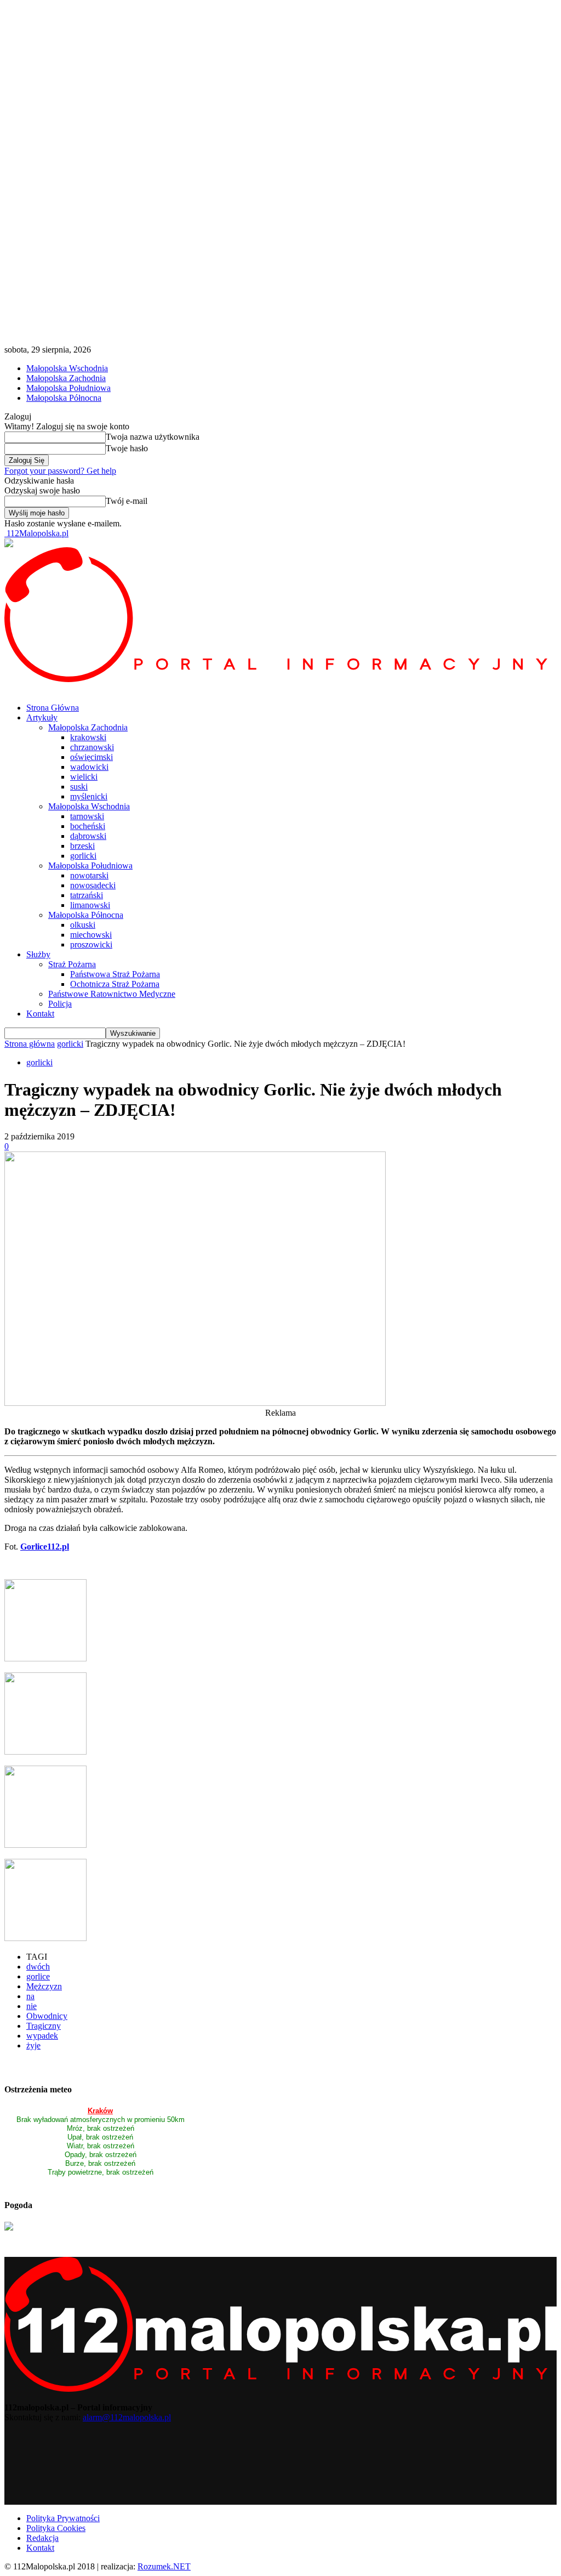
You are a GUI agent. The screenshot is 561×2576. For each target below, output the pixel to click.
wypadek (42, 2036)
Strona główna (30, 1044)
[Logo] (280, 679)
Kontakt (40, 1014)
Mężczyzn (44, 1986)
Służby (38, 954)
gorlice (38, 1976)
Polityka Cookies (56, 2528)
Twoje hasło (127, 448)
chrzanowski (92, 747)
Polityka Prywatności (63, 2518)
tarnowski (87, 816)
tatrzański (87, 895)
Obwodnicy (47, 2016)
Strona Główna (53, 708)
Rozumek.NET (164, 2566)
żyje (33, 2046)
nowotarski (89, 875)
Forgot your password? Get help (60, 471)
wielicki (84, 777)
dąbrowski (88, 836)
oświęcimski (91, 757)
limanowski (90, 905)
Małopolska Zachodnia (66, 378)
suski (79, 787)
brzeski (82, 846)
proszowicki (91, 944)
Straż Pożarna (72, 964)
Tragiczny (44, 2026)
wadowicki (89, 767)
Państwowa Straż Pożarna (115, 974)
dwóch (38, 1967)
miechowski (91, 935)
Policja (60, 1004)
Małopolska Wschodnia (67, 368)
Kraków (100, 2111)
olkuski (83, 925)
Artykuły (42, 717)
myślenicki (89, 796)
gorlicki (83, 856)
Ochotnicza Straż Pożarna (115, 984)
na (30, 1996)
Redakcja (42, 2538)
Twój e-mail (127, 501)
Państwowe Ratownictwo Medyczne (112, 994)
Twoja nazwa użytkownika (153, 437)
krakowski (88, 737)
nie (32, 2006)
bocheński (88, 826)
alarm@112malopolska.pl (127, 2417)
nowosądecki (93, 885)
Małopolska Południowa (68, 388)
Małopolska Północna (64, 398)
